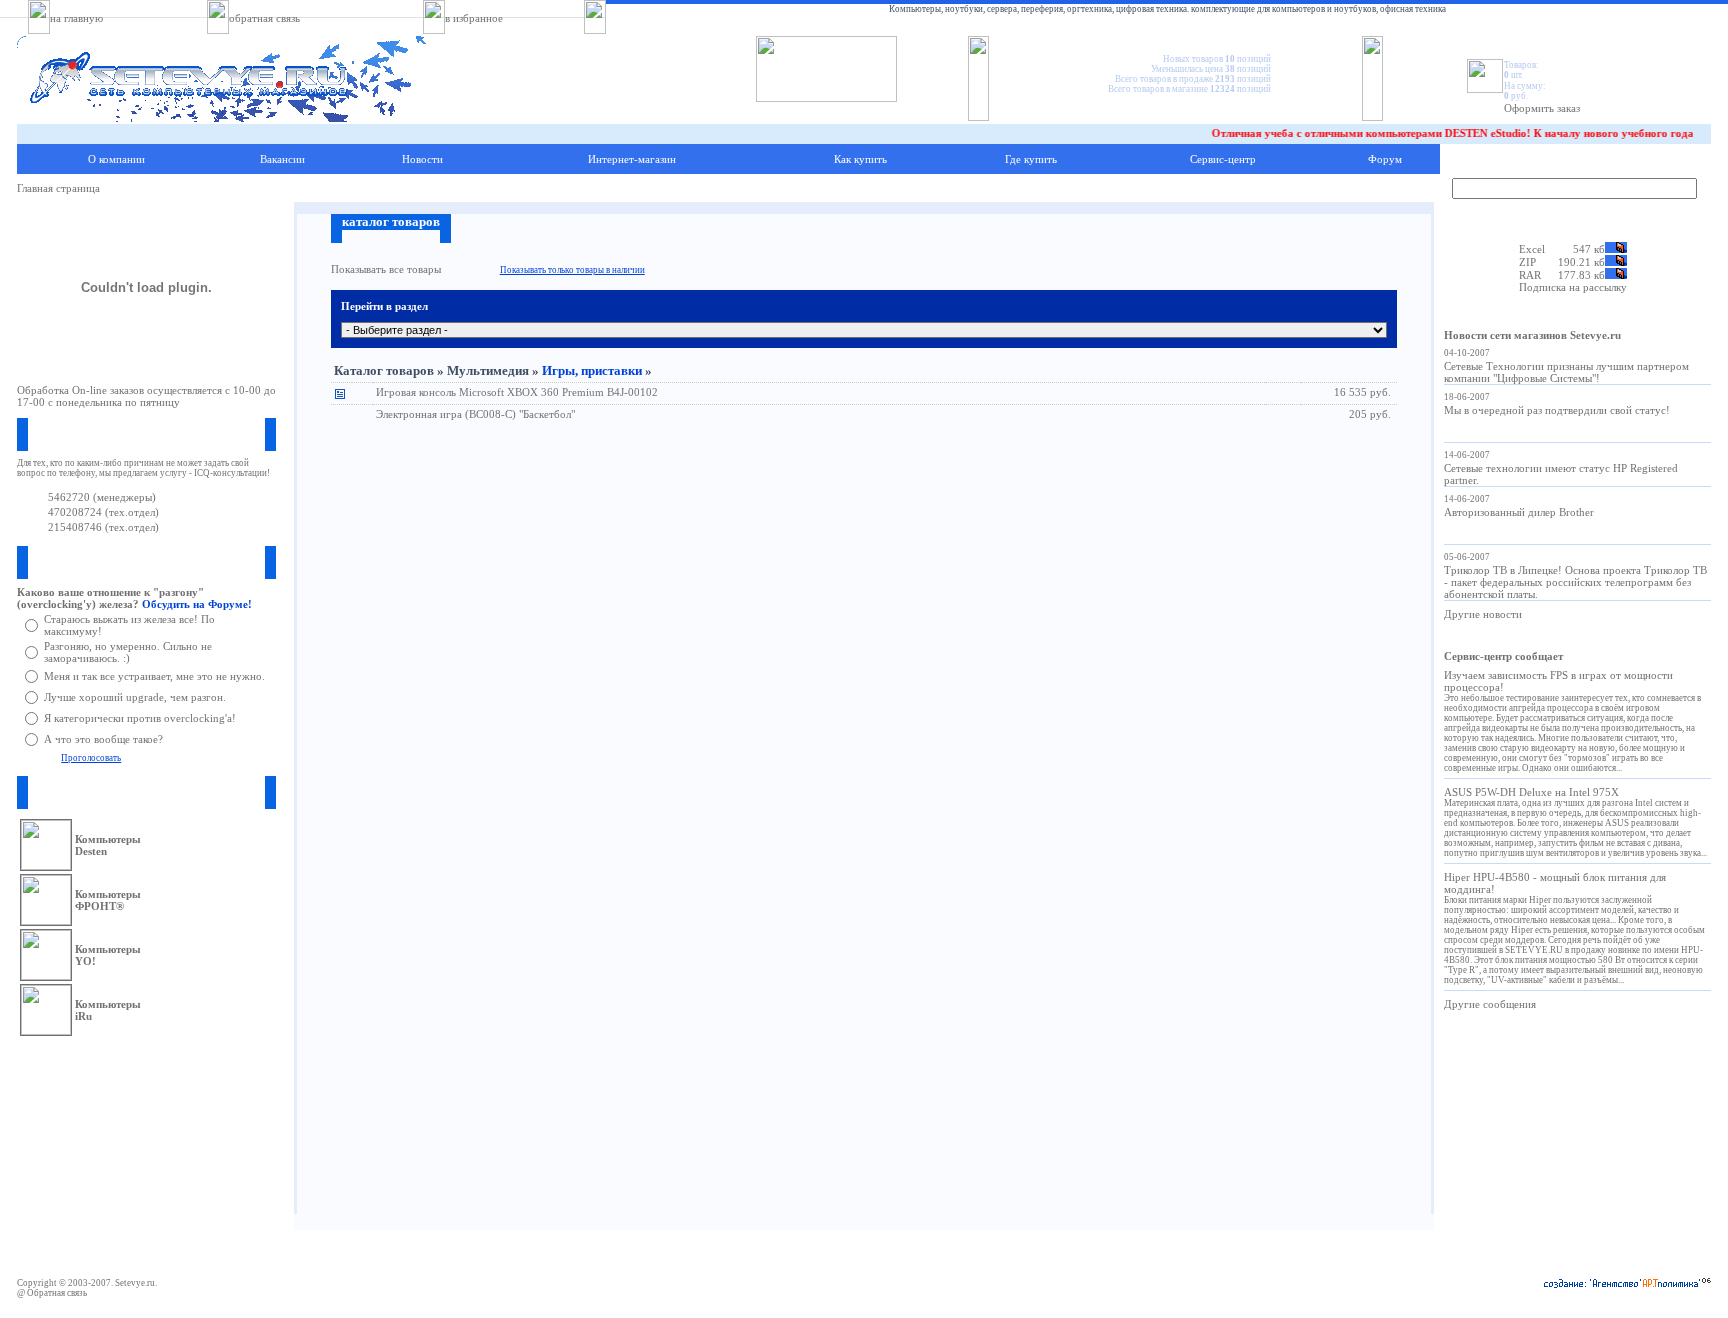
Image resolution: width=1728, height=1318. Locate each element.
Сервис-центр (1223, 159)
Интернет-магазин (632, 159)
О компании (116, 159)
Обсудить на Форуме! (197, 604)
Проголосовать (91, 758)
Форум (1385, 159)
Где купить (1031, 159)
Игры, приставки (592, 370)
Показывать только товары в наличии (572, 270)
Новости (422, 159)
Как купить (860, 159)
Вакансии (282, 159)
